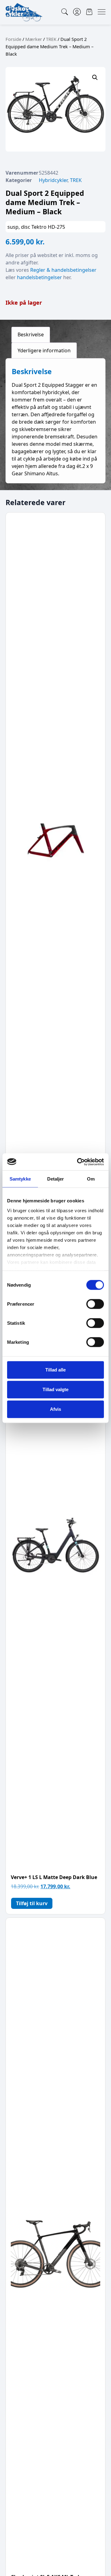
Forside (13, 39)
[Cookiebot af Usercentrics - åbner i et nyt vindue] (78, 1162)
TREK (51, 39)
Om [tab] (91, 1179)
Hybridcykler (53, 180)
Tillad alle (55, 1370)
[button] (95, 77)
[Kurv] (89, 12)
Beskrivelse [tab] (31, 334)
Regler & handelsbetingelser (63, 270)
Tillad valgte (55, 1389)
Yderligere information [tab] (44, 350)
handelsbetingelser (39, 277)
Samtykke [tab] (20, 1179)
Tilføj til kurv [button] (32, 1903)
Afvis (55, 1409)
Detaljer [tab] (56, 1179)
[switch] (95, 1304)
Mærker (34, 39)
